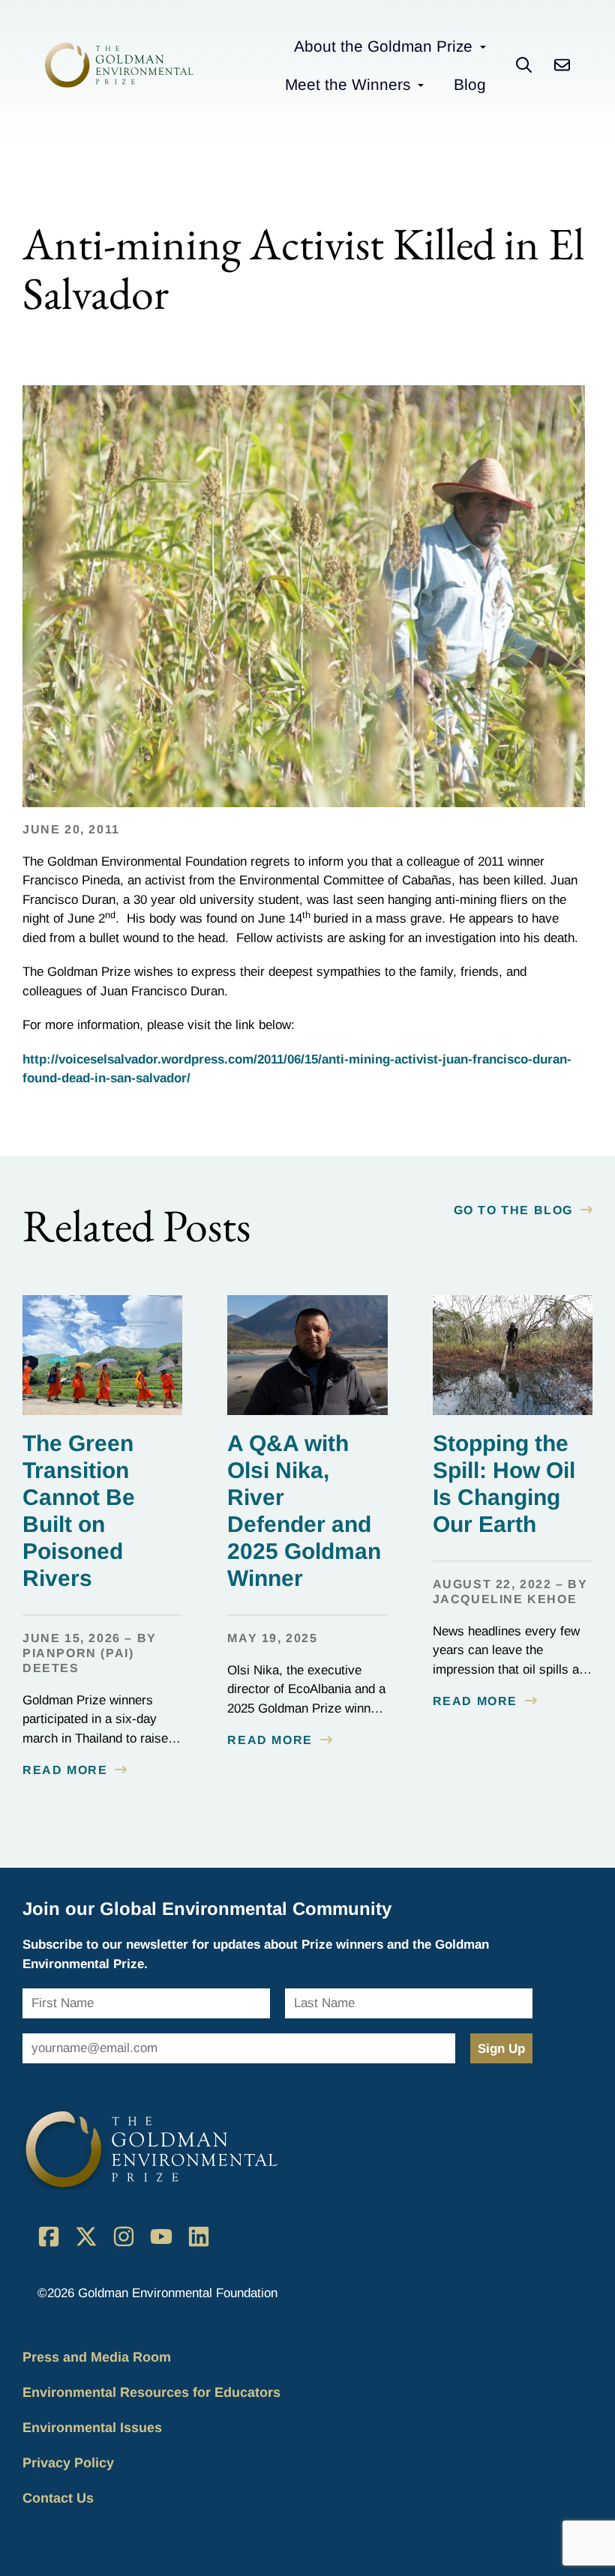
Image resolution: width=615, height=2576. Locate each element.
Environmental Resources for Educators (151, 2392)
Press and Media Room (97, 2357)
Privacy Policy (68, 2463)
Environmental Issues (92, 2428)
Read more (65, 1770)
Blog (470, 84)
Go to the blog (513, 1210)
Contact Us (58, 2498)
